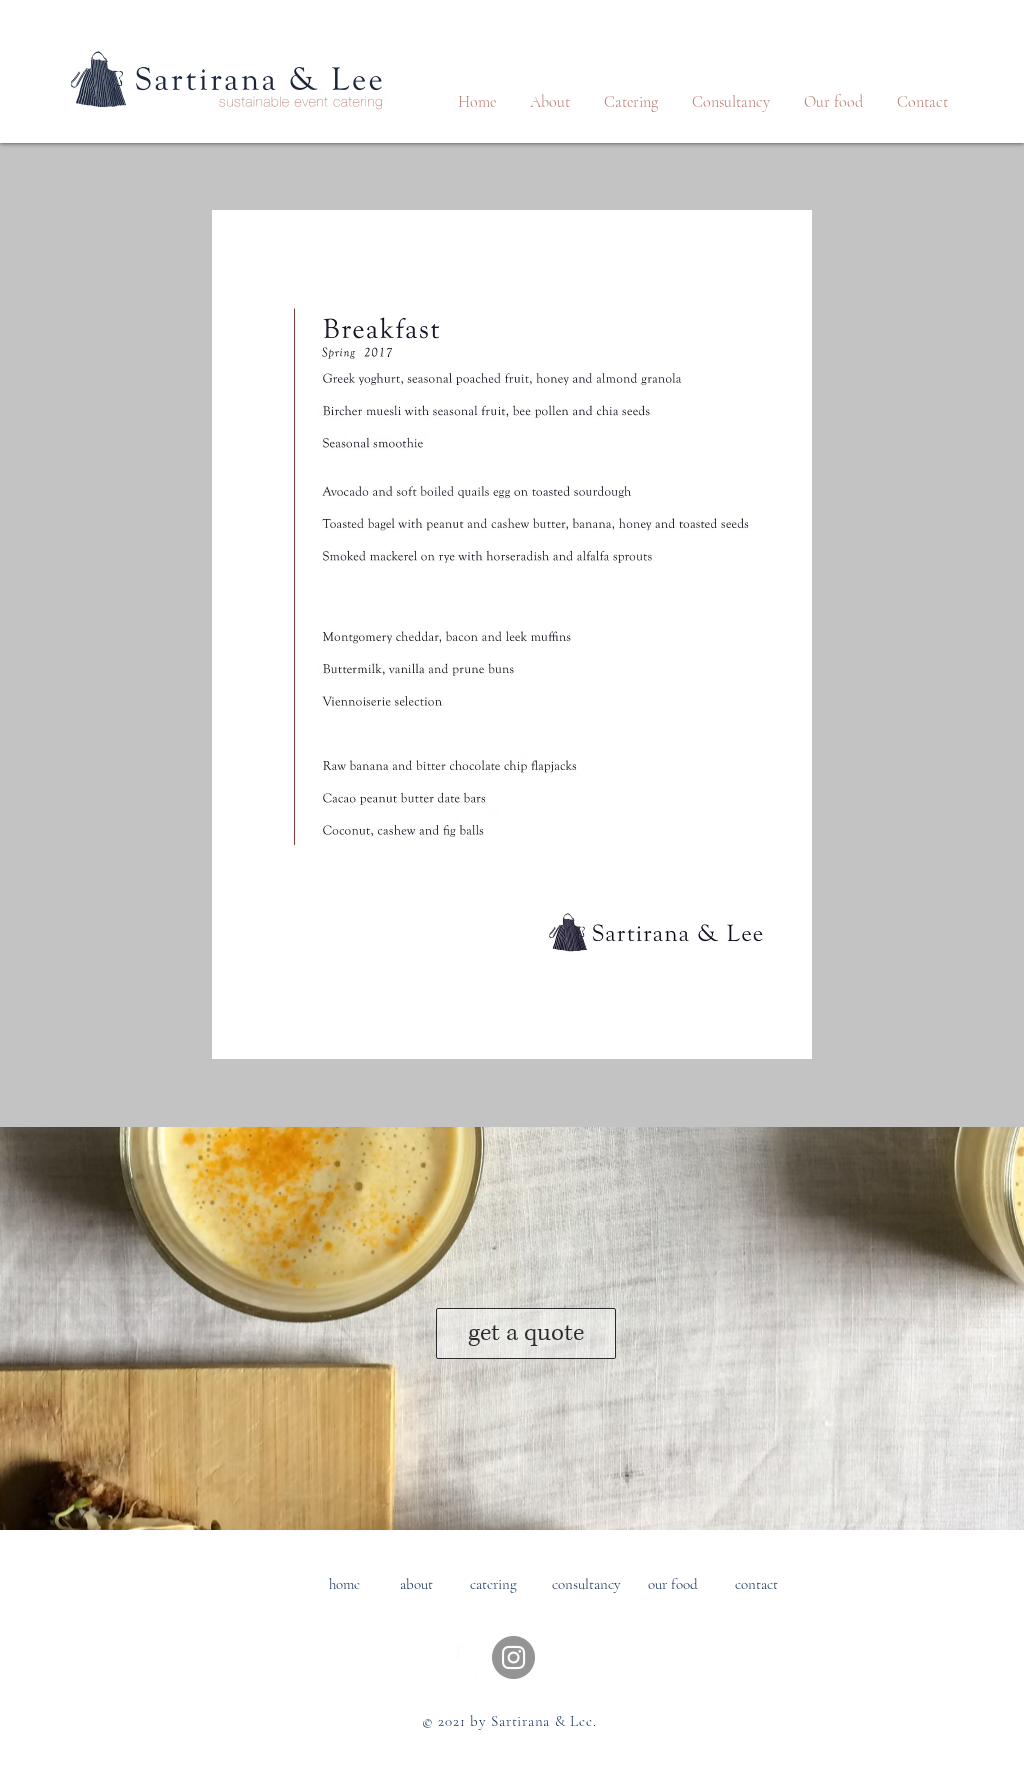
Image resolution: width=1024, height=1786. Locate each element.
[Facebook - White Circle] (458, 1657)
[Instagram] (513, 1657)
